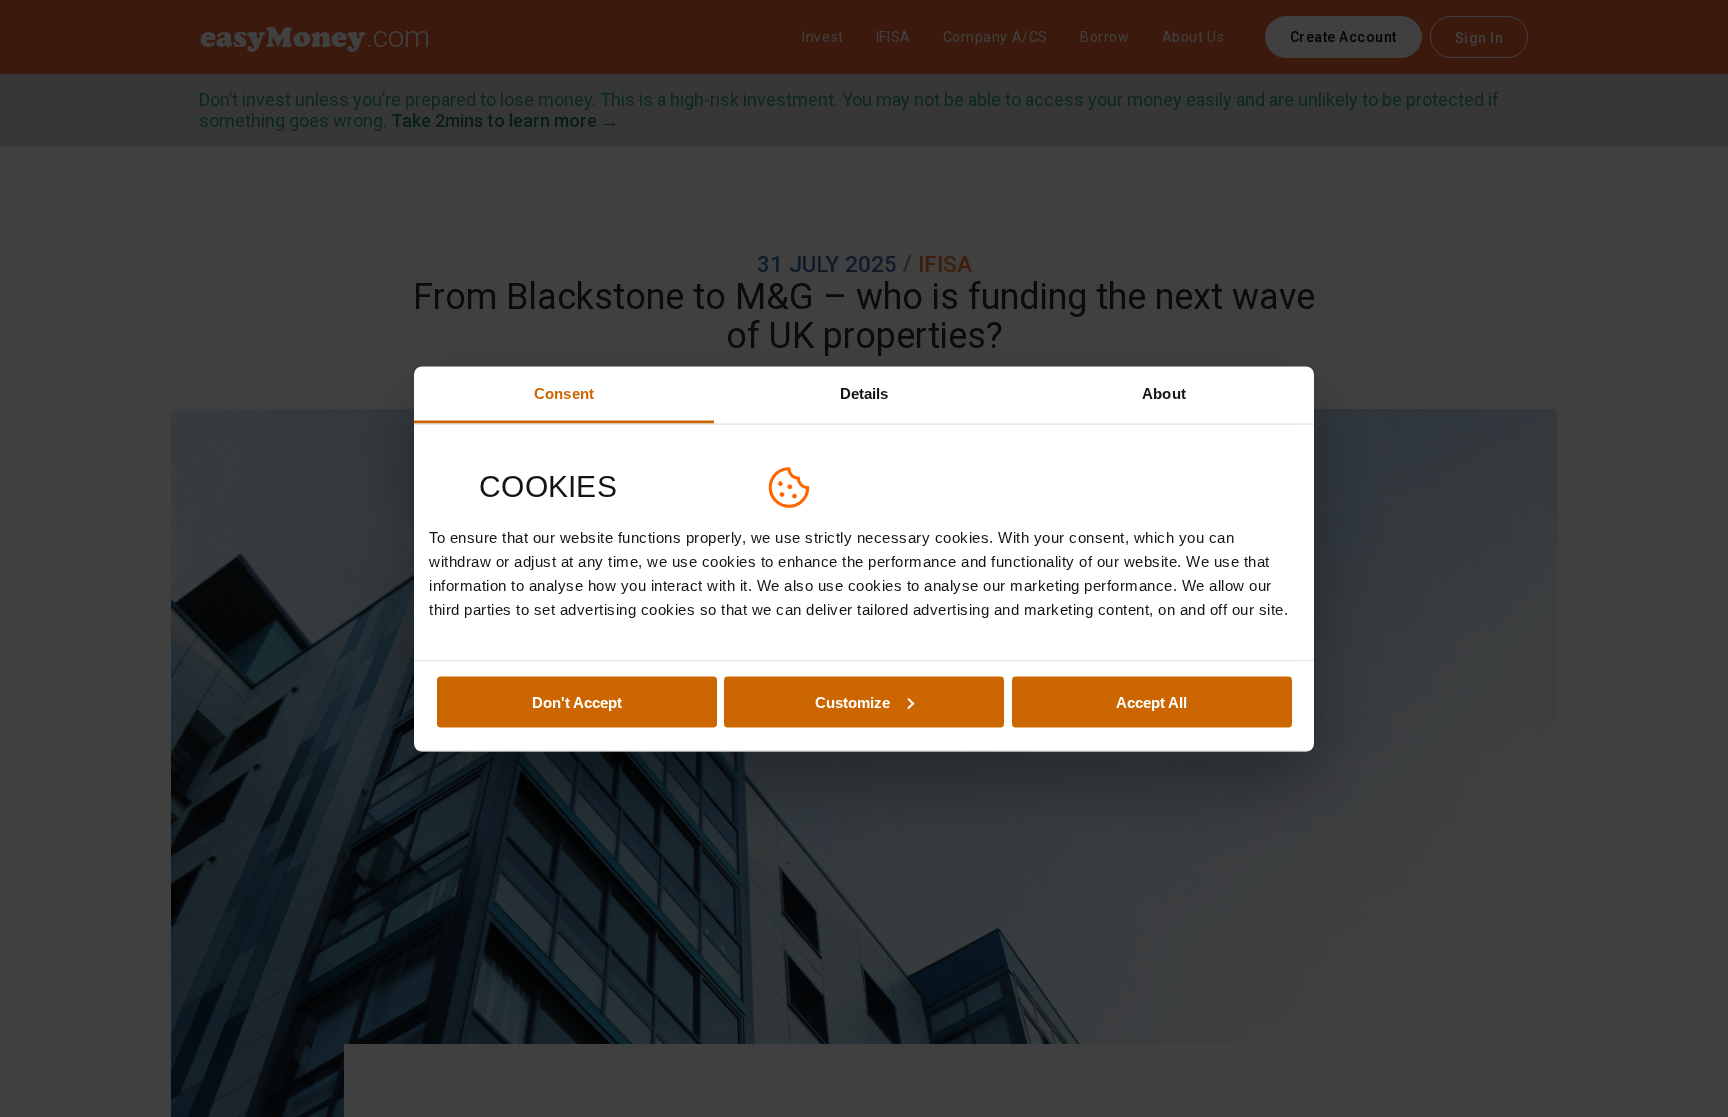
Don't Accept (577, 701)
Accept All (1151, 701)
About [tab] (1164, 392)
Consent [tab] (564, 392)
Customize (852, 701)
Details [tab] (864, 392)
